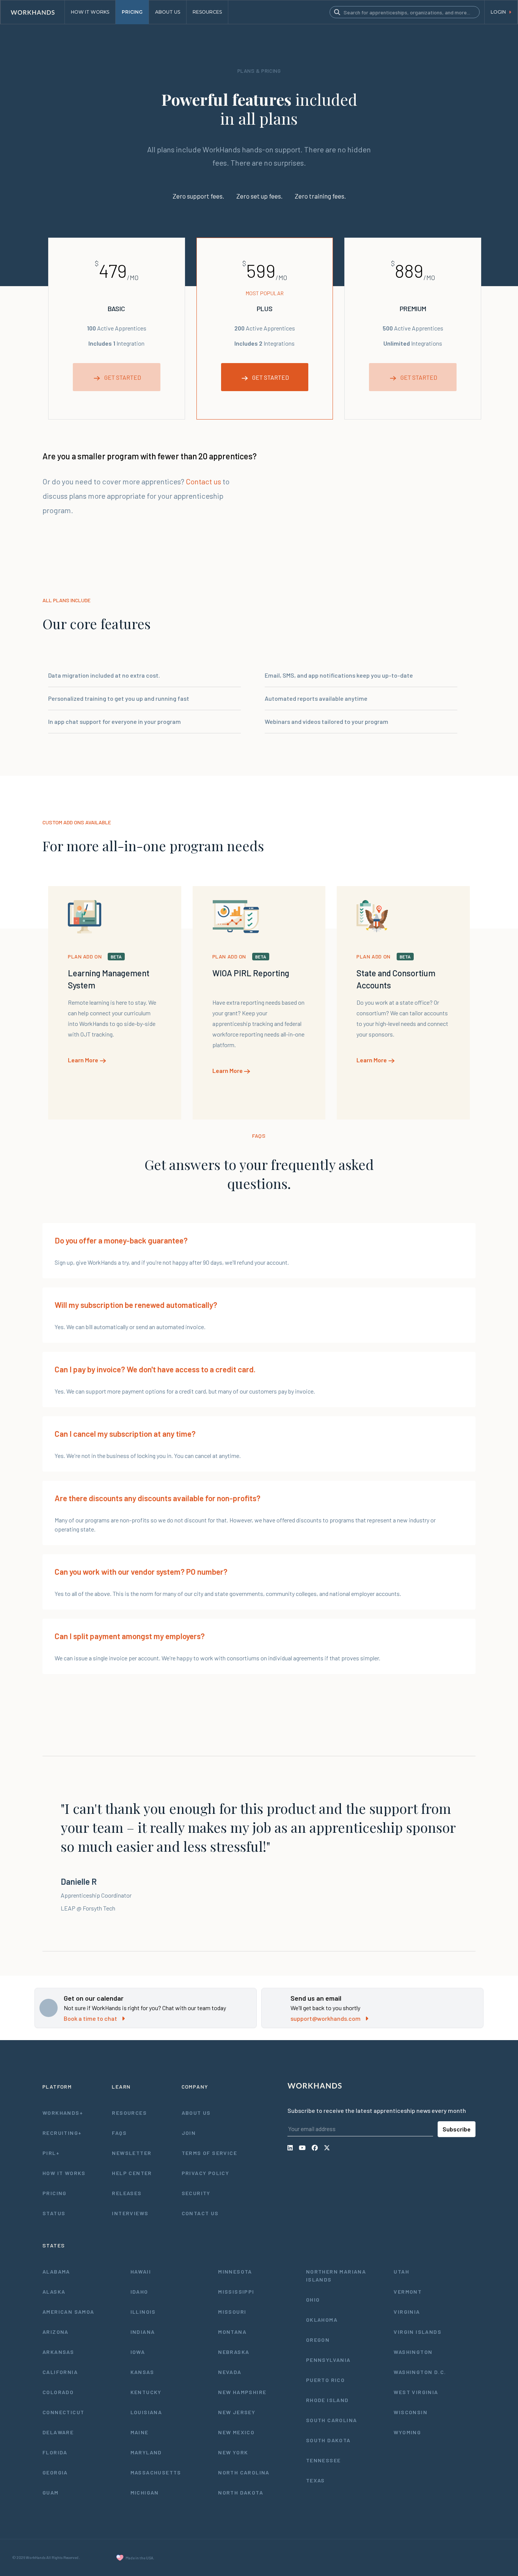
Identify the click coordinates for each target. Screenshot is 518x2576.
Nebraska (234, 2352)
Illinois (143, 2312)
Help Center (132, 2173)
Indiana (143, 2332)
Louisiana (146, 2412)
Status (54, 2213)
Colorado (58, 2392)
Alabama (56, 2271)
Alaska (54, 2292)
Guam (51, 2492)
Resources (129, 2113)
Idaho (139, 2292)
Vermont (408, 2292)
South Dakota (328, 2440)
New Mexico (236, 2432)
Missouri (232, 2312)
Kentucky (146, 2392)
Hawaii (141, 2271)
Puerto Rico (325, 2380)
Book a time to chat (90, 2018)
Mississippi (236, 2292)
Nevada (230, 2372)
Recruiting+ (62, 2133)
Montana (232, 2332)
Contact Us (200, 2213)
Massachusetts (156, 2472)
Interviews (130, 2213)
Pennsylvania (328, 2360)
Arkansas (58, 2352)
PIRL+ (51, 2153)
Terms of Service (209, 2153)
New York (233, 2452)
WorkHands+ (63, 2113)
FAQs (119, 2133)
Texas (316, 2480)
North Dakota (241, 2492)
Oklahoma (322, 2320)
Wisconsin (410, 2412)
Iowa (138, 2352)
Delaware (58, 2432)
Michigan (145, 2492)
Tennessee (323, 2460)
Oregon (318, 2340)
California (60, 2372)
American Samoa (68, 2312)
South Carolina (332, 2420)
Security (196, 2193)
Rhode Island (327, 2400)
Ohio (313, 2300)
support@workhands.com (326, 2018)
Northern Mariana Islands (336, 2275)
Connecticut (63, 2412)
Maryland (146, 2452)
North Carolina (244, 2472)
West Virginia (416, 2392)
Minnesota (235, 2271)
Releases (127, 2193)
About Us (196, 2113)
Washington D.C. (420, 2372)
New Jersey (237, 2412)
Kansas (142, 2372)
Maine (140, 2432)
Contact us (203, 481)
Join (189, 2133)
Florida (55, 2452)
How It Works (64, 2173)
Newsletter (132, 2153)
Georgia (55, 2472)
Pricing (55, 2193)
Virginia (407, 2312)
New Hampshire (242, 2392)
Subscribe (457, 2129)
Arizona (56, 2332)
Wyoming (407, 2432)
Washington (413, 2352)
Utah (401, 2271)
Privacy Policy (206, 2173)
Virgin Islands (418, 2332)
